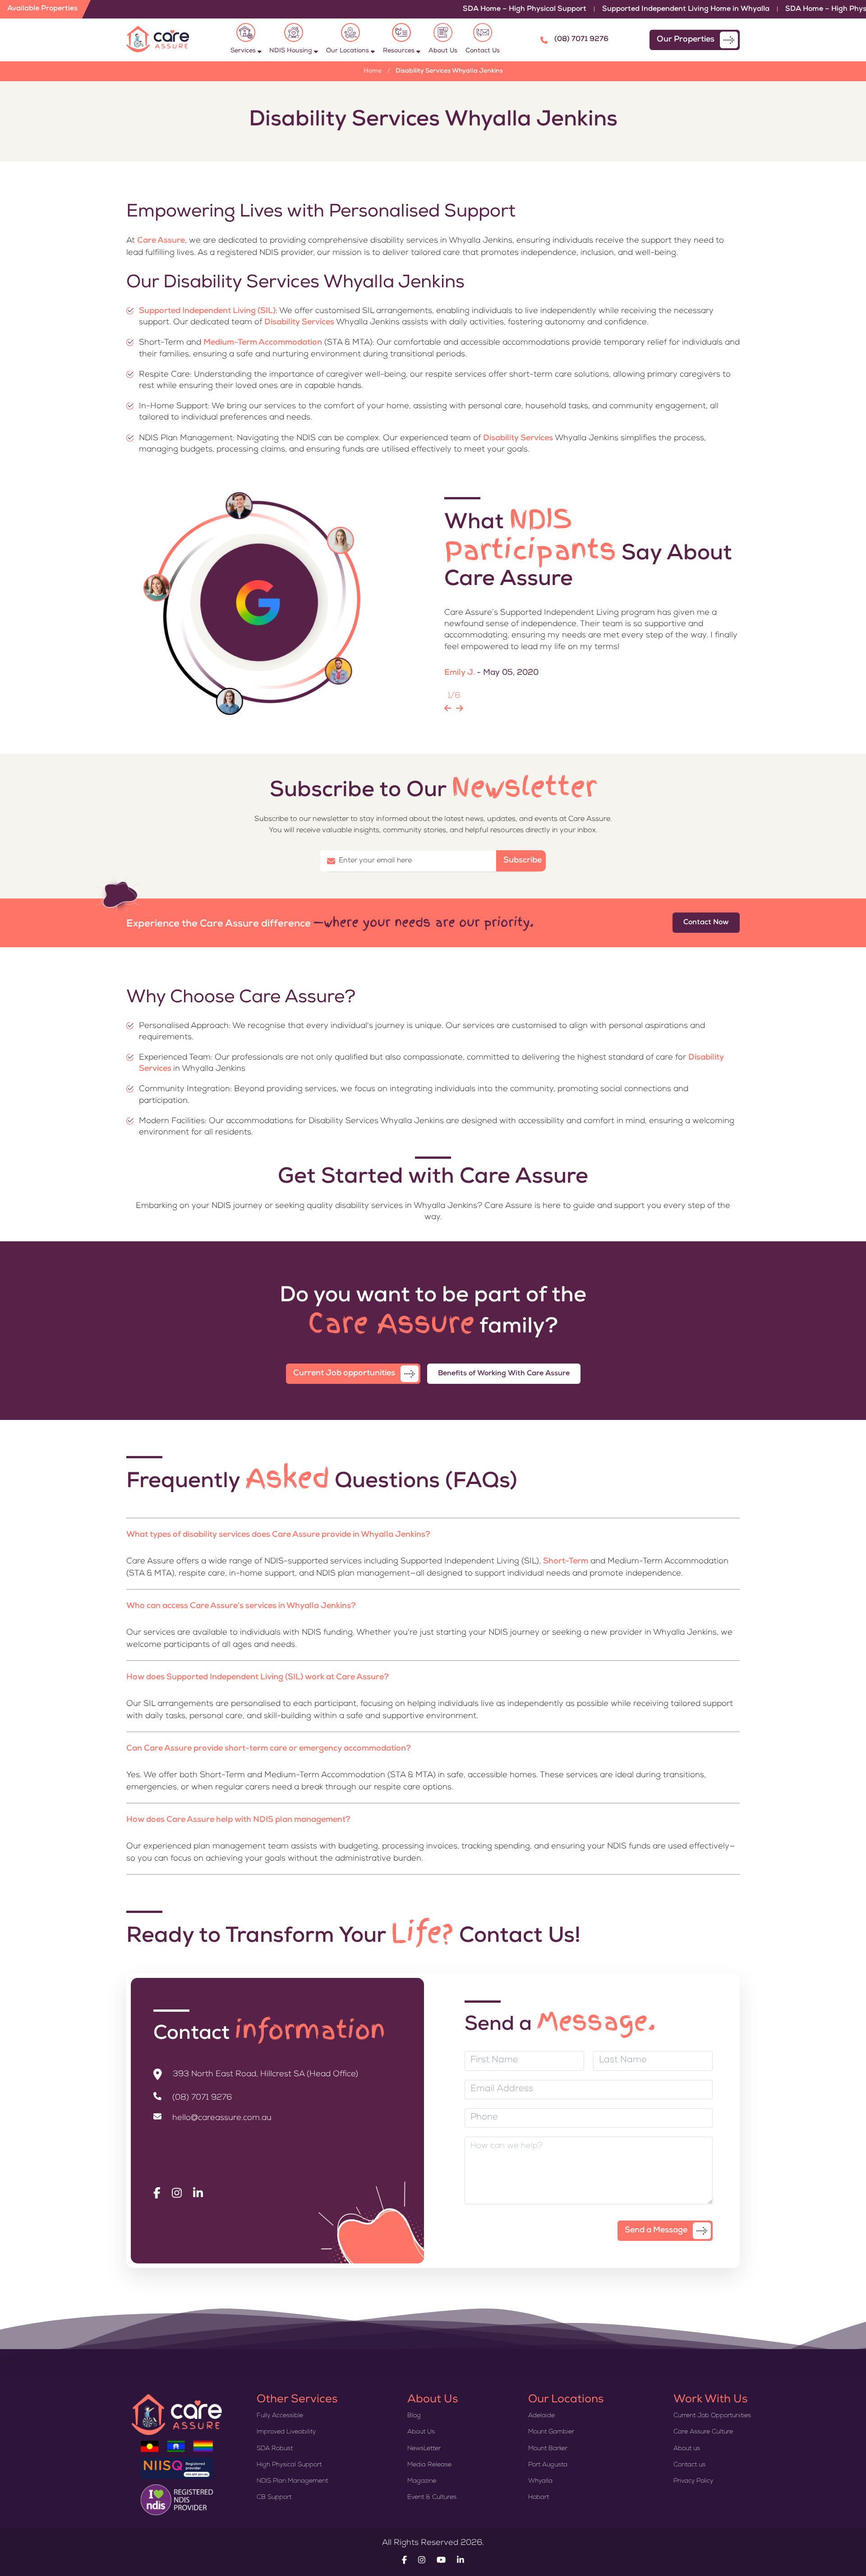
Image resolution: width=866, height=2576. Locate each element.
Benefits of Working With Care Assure (504, 1374)
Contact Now (706, 923)
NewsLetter (424, 2449)
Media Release (429, 2465)
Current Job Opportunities (712, 2416)
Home (373, 71)
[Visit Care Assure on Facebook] (157, 2194)
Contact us (689, 2465)
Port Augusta (548, 2465)
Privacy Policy (693, 2481)
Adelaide (541, 2416)
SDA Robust (275, 2449)
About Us (421, 2432)
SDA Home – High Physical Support (460, 9)
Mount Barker (548, 2449)
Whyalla (540, 2481)
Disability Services (299, 323)
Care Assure (161, 241)
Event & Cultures (432, 2498)
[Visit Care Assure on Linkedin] (198, 2194)
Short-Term (566, 1562)
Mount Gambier (551, 2432)
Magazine (422, 2481)
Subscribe (523, 861)
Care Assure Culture (703, 2432)
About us (687, 2449)
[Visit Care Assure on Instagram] (177, 2194)
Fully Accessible (280, 2416)
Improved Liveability (286, 2432)
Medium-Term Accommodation (263, 343)
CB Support (274, 2498)
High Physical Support (289, 2465)
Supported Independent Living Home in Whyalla (621, 9)
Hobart (539, 2498)
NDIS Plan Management (292, 2481)
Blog (414, 2416)
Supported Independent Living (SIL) (207, 311)
